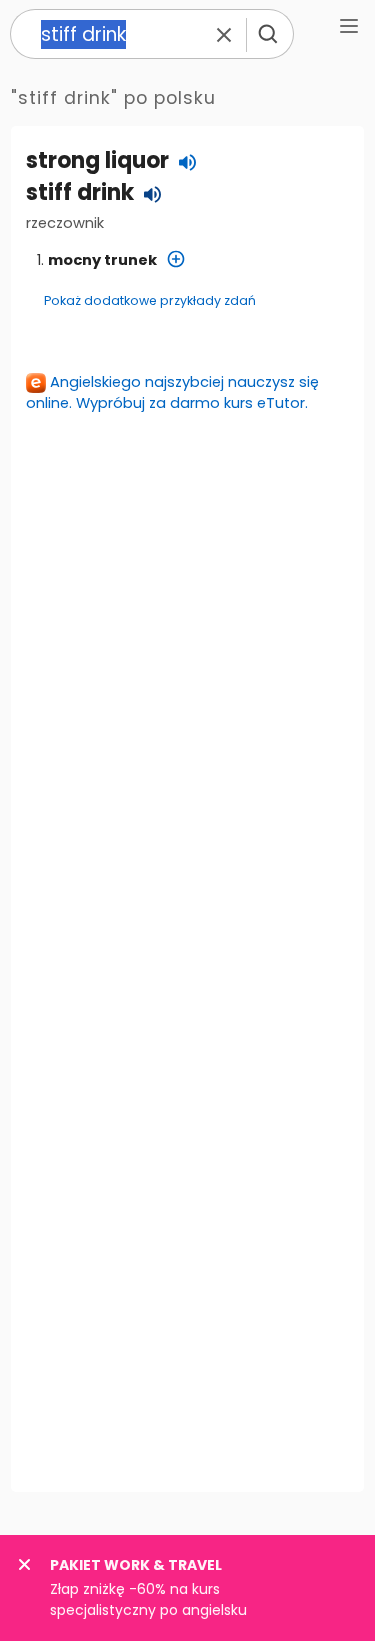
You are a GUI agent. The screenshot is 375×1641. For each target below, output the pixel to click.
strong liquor (97, 160)
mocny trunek (102, 260)
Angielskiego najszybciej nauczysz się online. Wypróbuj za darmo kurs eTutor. (172, 392)
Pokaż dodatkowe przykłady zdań (150, 300)
